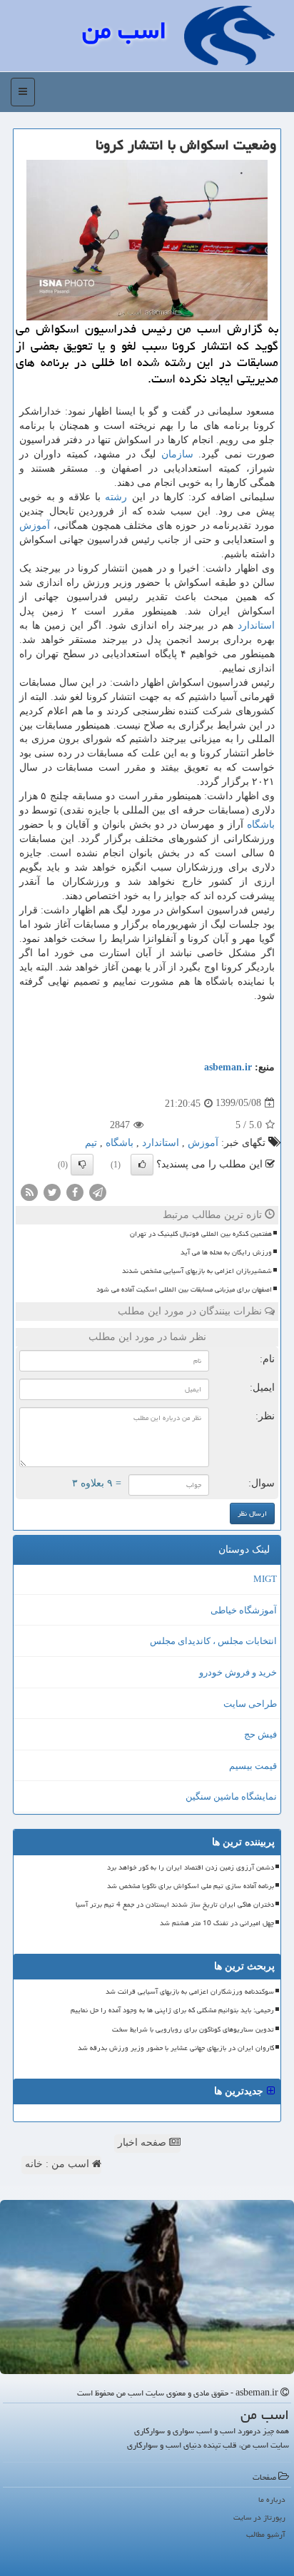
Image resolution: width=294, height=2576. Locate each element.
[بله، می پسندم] (142, 1165)
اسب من (124, 30)
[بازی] (147, 2287)
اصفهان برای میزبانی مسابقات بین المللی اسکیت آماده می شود (184, 1289)
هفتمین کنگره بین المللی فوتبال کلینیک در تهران (201, 1234)
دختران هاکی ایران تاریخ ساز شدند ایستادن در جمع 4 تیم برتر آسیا (175, 1905)
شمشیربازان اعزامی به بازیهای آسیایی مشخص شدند (197, 1271)
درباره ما (272, 2499)
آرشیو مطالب (266, 2534)
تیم (91, 1143)
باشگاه (261, 825)
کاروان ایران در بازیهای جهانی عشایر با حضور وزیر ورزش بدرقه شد (176, 2048)
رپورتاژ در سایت (259, 2517)
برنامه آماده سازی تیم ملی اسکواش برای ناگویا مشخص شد (191, 1886)
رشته (116, 497)
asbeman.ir (228, 1067)
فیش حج (260, 1734)
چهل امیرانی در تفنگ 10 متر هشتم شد (217, 1923)
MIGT (265, 1579)
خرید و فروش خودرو (238, 1672)
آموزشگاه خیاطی (244, 1610)
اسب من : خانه (59, 2164)
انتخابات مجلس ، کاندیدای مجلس (213, 1641)
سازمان (177, 454)
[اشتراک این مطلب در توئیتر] (52, 1191)
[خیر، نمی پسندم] (82, 1165)
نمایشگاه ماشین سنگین (231, 1796)
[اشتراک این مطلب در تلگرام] (98, 1191)
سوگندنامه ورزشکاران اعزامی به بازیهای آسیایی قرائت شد (190, 1992)
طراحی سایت (250, 1704)
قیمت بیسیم (253, 1766)
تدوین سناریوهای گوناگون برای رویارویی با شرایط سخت (193, 2029)
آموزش (35, 526)
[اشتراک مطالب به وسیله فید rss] (29, 1191)
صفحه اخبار (143, 2143)
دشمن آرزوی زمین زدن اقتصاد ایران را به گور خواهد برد (191, 1867)
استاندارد (256, 625)
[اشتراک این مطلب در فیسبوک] (75, 1191)
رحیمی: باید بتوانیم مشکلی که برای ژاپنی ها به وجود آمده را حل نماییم (172, 2010)
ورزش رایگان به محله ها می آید (226, 1252)
